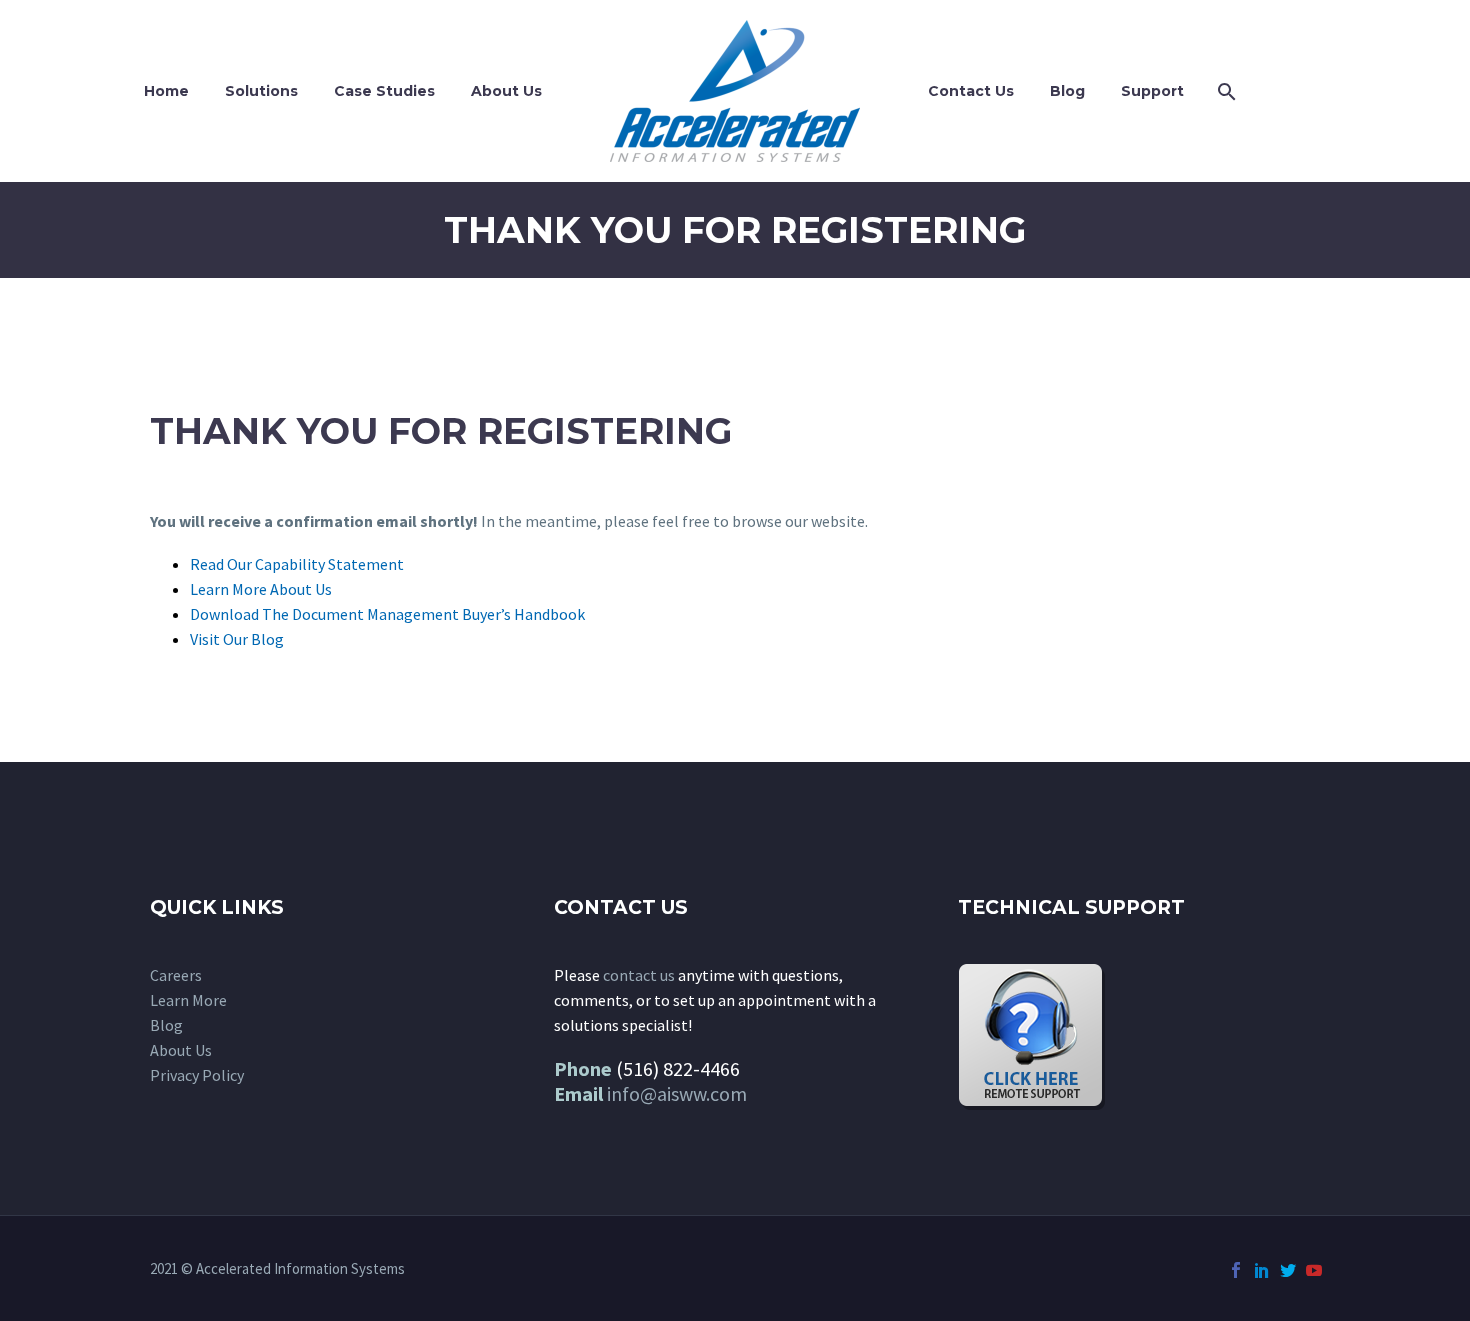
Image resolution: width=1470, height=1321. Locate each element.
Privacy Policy (197, 1075)
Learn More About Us (261, 589)
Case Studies (384, 91)
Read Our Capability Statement (297, 564)
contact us (639, 975)
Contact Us (971, 91)
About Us (506, 91)
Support (1152, 91)
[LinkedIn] (1262, 1270)
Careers (176, 975)
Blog (1067, 91)
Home (166, 91)
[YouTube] (1314, 1270)
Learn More (188, 1000)
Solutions (261, 91)
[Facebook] (1236, 1270)
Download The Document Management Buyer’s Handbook (387, 614)
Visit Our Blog (237, 639)
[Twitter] (1288, 1270)
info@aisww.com (677, 1093)
